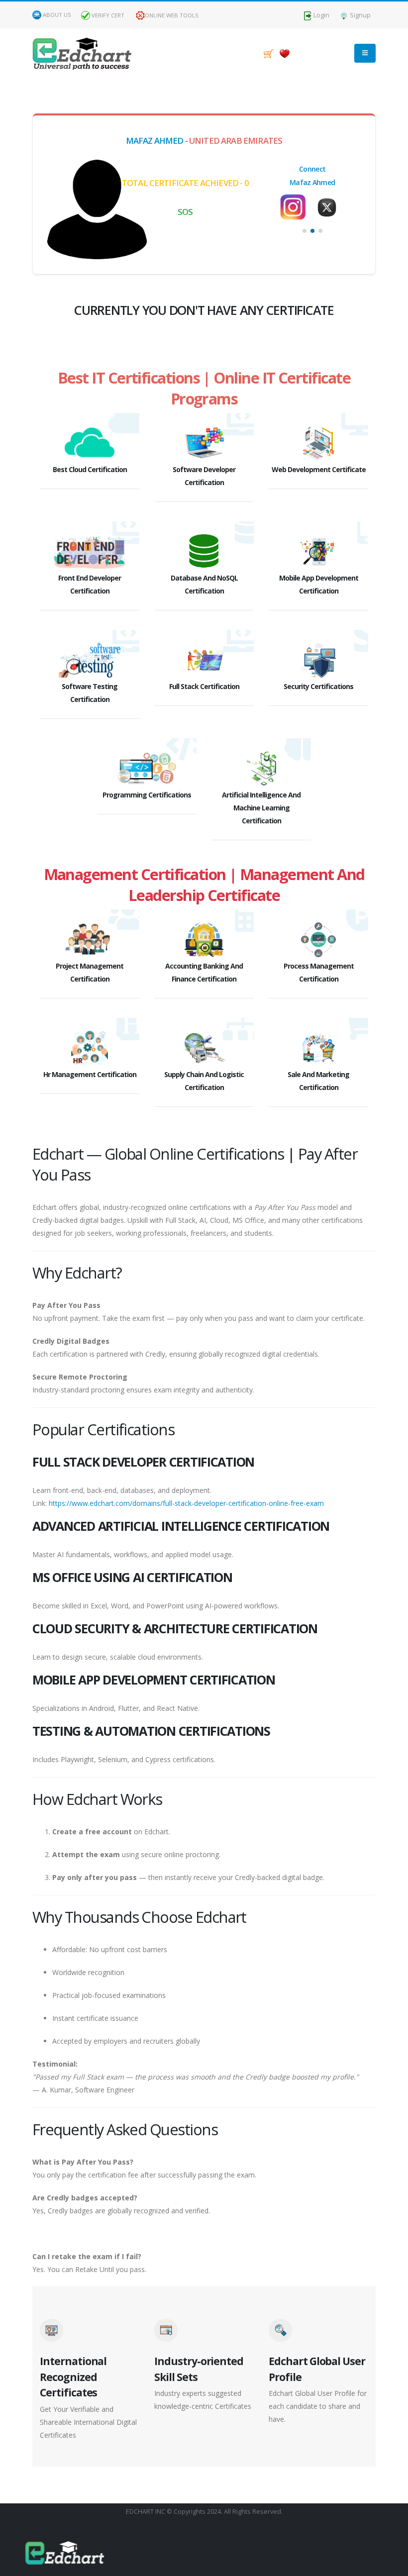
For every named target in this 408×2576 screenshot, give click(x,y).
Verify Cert (107, 15)
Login (321, 15)
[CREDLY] (329, 203)
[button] (305, 231)
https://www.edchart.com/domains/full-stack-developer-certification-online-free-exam (186, 1503)
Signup (359, 15)
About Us (57, 15)
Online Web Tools (172, 15)
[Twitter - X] (296, 207)
